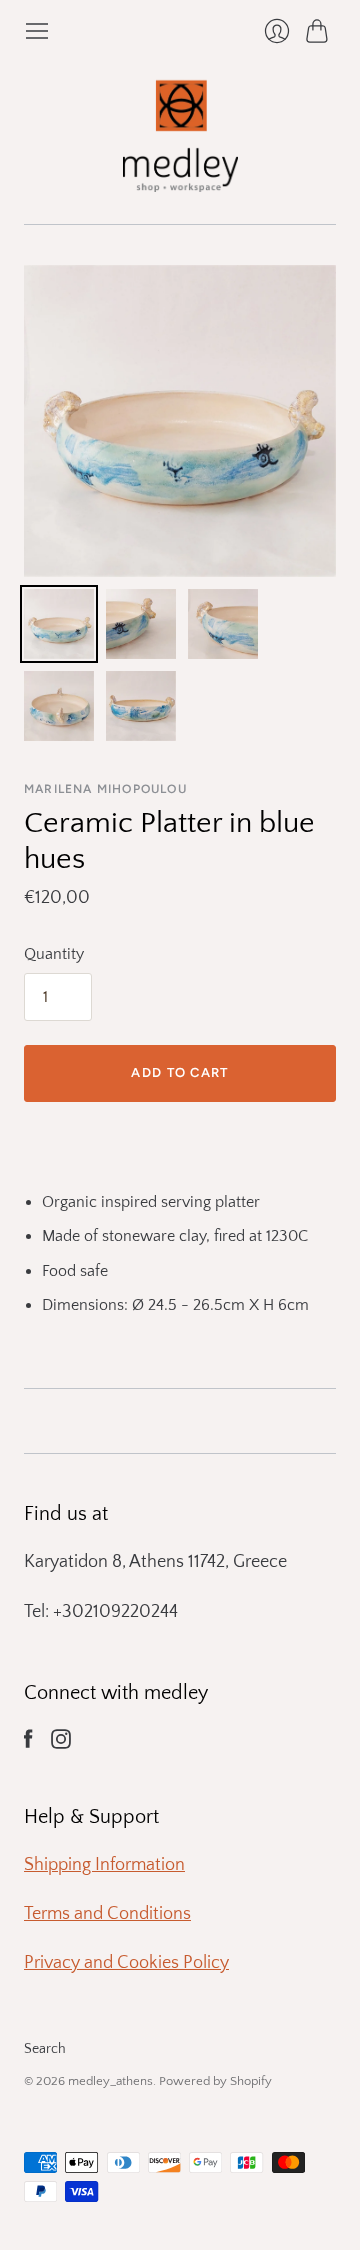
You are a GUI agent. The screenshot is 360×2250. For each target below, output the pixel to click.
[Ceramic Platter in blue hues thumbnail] (59, 624)
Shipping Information (104, 1865)
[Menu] (37, 31)
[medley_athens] (180, 134)
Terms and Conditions (107, 1914)
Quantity (54, 954)
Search (45, 2049)
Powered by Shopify (215, 2081)
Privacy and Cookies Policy (126, 1963)
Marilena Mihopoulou (105, 789)
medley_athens (110, 2081)
